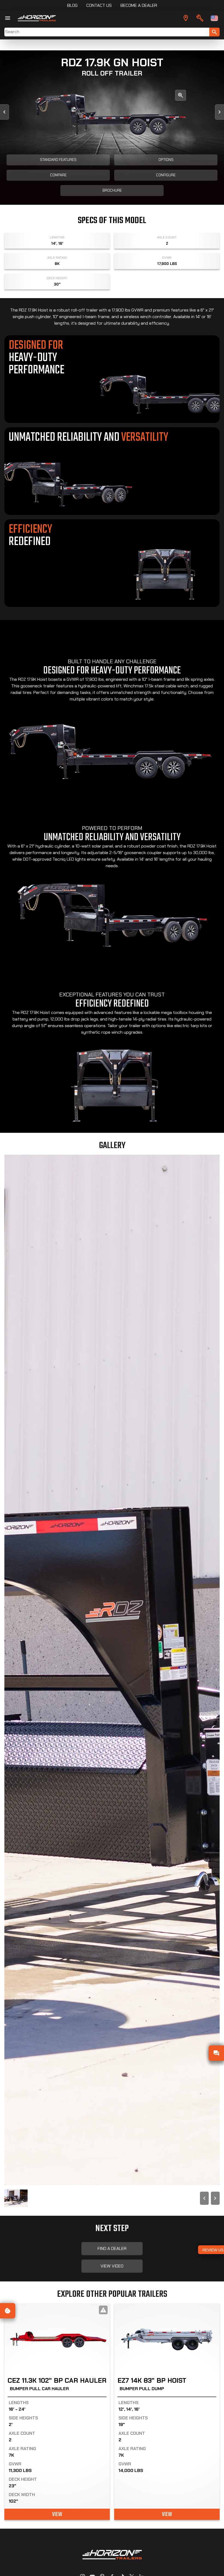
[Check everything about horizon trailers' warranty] (200, 18)
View (57, 2514)
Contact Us (99, 5)
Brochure (112, 190)
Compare (58, 175)
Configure (166, 175)
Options (166, 160)
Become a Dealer (139, 5)
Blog (72, 5)
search (214, 32)
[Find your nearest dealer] (186, 18)
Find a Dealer (112, 2248)
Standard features (58, 160)
